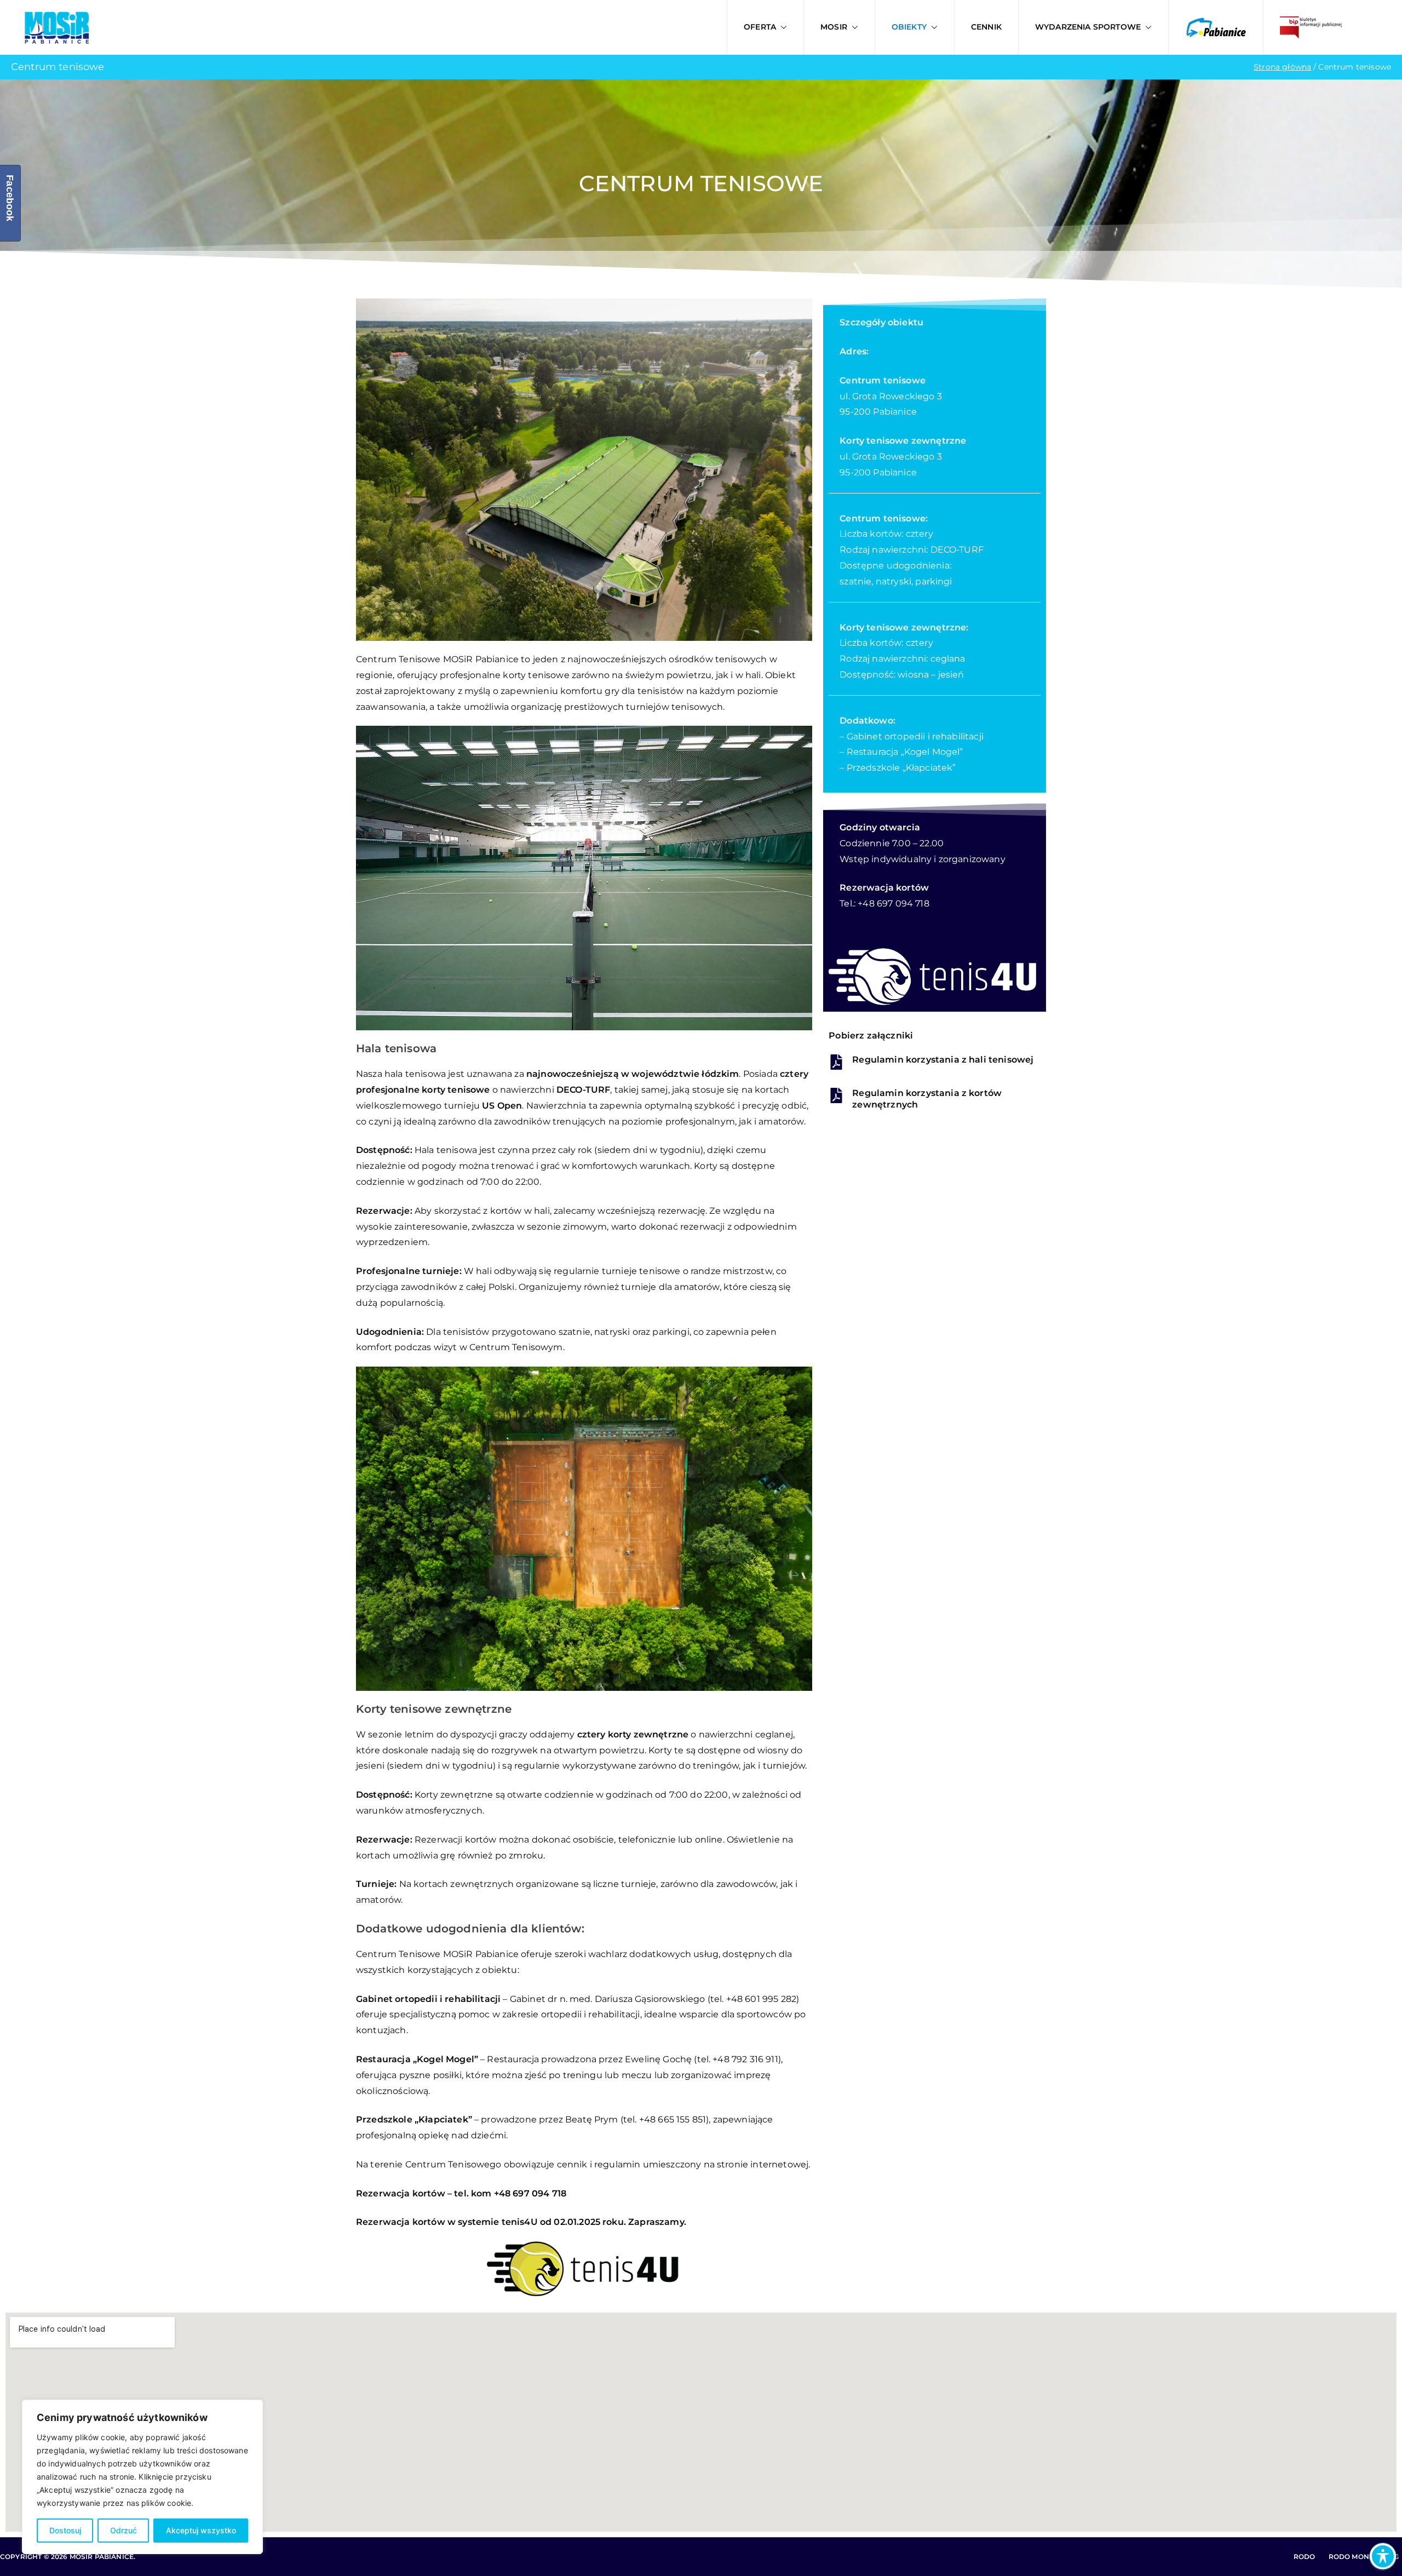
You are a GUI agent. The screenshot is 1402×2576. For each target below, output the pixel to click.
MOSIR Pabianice (102, 2557)
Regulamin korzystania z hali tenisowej (943, 1060)
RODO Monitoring (1364, 2557)
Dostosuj (65, 2530)
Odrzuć (123, 2530)
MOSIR (834, 27)
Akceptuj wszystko (201, 2530)
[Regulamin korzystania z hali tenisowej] (836, 1062)
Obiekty (909, 27)
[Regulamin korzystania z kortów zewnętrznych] (836, 1095)
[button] (782, 27)
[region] (142, 2477)
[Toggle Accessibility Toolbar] (1383, 2556)
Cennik (986, 27)
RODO (1305, 2557)
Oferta (760, 27)
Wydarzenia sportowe (1088, 27)
